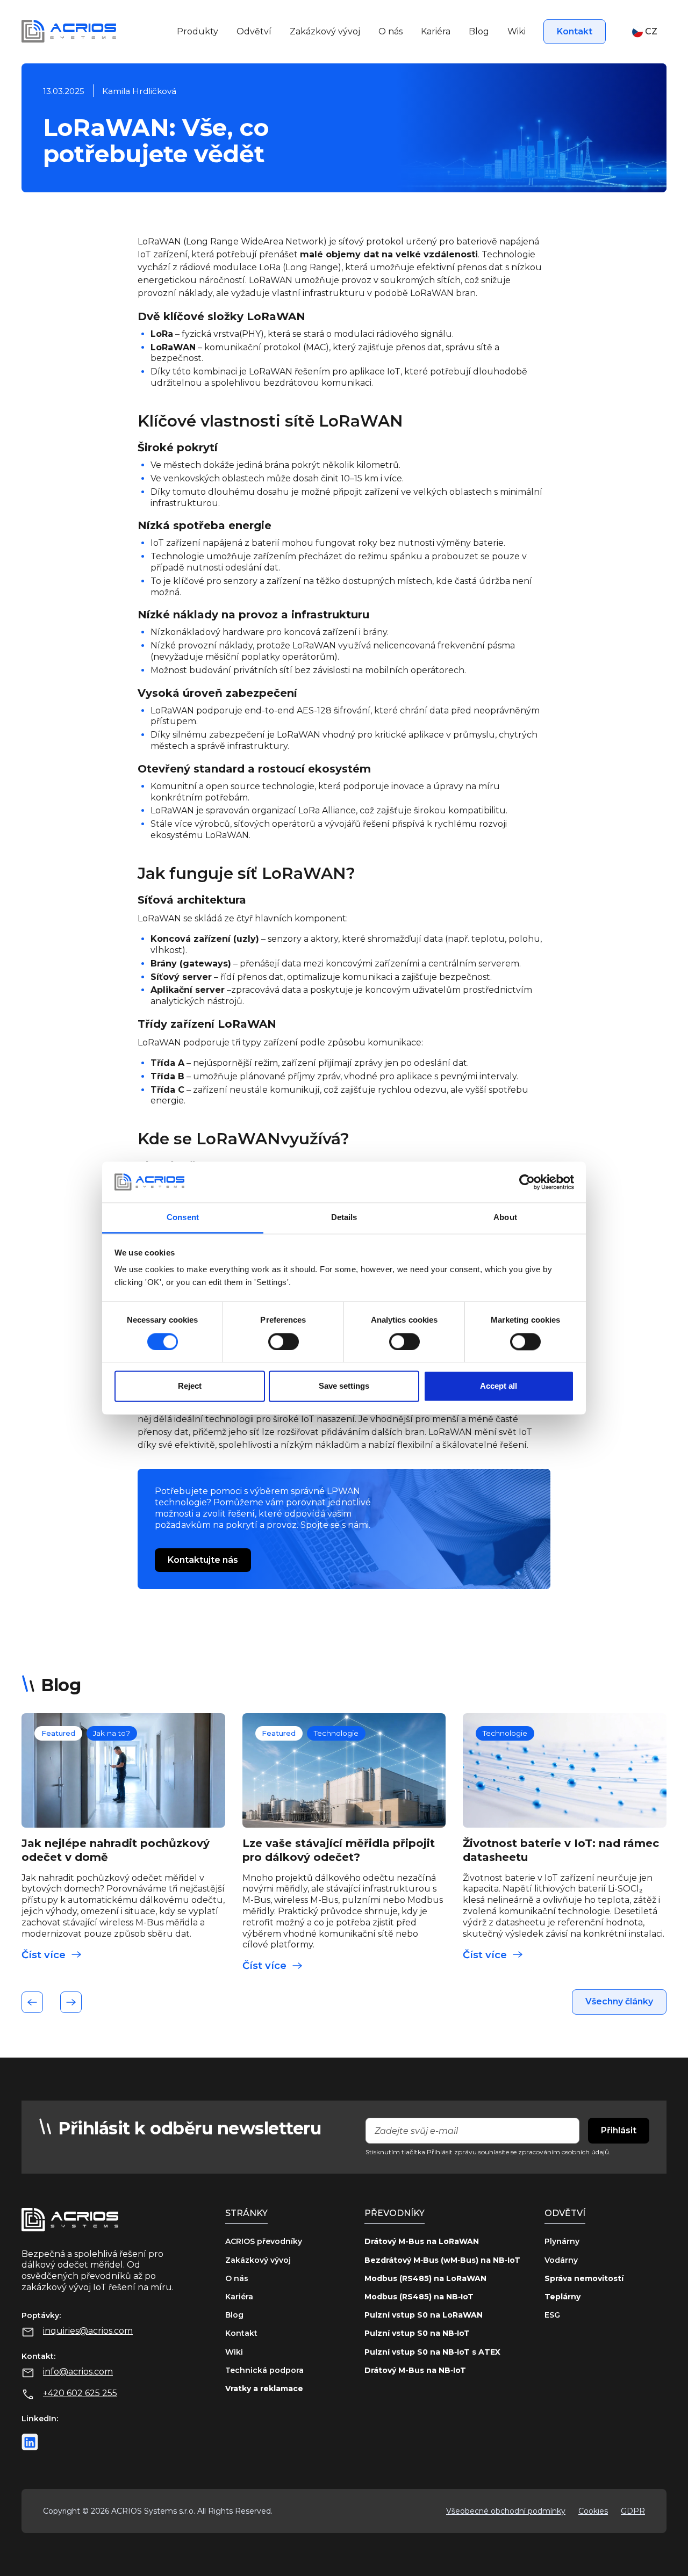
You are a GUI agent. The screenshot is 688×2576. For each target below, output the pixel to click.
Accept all (499, 1386)
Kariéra (436, 31)
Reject (190, 1386)
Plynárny (562, 2241)
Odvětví (254, 31)
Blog (479, 31)
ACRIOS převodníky (264, 2241)
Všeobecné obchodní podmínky (506, 2511)
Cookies (593, 2511)
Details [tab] (344, 1218)
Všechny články (619, 2001)
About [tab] (505, 1218)
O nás (390, 31)
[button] (645, 32)
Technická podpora (264, 2370)
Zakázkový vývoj (325, 31)
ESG (552, 2315)
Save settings (344, 1386)
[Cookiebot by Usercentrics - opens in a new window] (527, 1182)
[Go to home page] (69, 31)
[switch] (284, 1341)
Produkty (198, 31)
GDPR (633, 2511)
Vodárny (561, 2260)
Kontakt (575, 31)
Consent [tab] (183, 1218)
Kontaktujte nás (203, 1560)
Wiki (517, 31)
